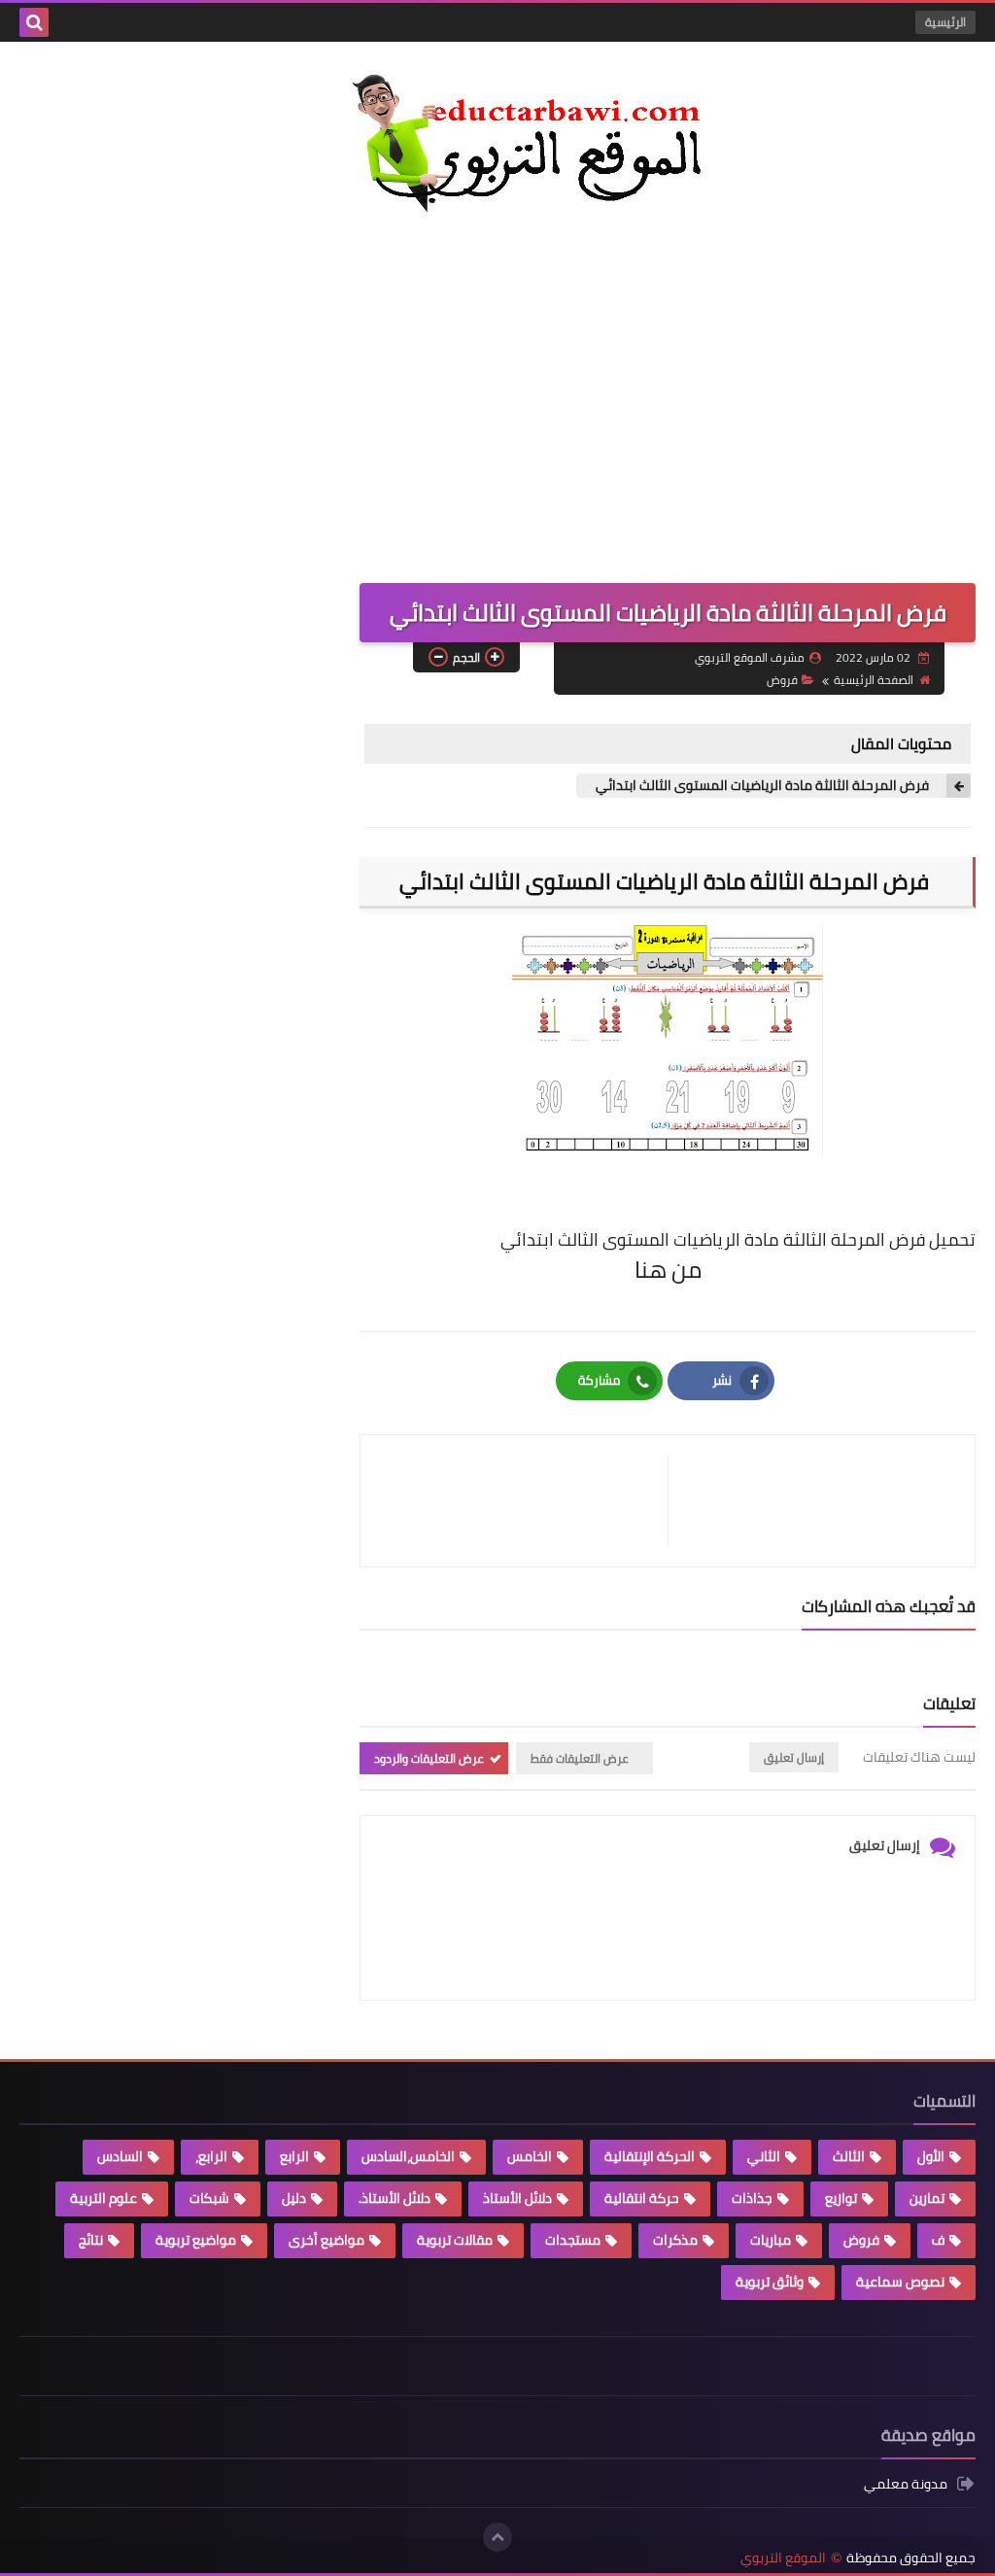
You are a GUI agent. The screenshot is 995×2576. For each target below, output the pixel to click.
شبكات (209, 2198)
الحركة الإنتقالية (650, 2156)
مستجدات (573, 2240)
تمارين (927, 2198)
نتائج (91, 2240)
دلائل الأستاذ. (395, 2198)
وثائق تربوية (770, 2282)
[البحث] (34, 22)
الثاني (764, 2156)
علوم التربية (103, 2198)
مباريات (771, 2240)
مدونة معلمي (906, 2485)
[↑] (497, 2537)
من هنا (668, 1270)
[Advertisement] (497, 389)
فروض (782, 680)
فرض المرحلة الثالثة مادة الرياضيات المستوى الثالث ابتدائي (764, 786)
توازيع (841, 2198)
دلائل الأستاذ (517, 2198)
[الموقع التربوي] (497, 147)
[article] (524, 1501)
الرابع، (211, 2156)
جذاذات (752, 2198)
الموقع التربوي (783, 2558)
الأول (931, 2156)
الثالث (849, 2156)
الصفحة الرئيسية (874, 680)
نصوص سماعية (900, 2282)
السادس (120, 2156)
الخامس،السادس (408, 2156)
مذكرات (675, 2240)
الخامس (530, 2156)
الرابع (294, 2156)
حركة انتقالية (642, 2198)
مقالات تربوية (455, 2240)
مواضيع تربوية (196, 2240)
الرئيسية (945, 22)
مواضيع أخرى (326, 2240)
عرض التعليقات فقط (580, 1758)
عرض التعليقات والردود (429, 1758)
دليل (294, 2198)
